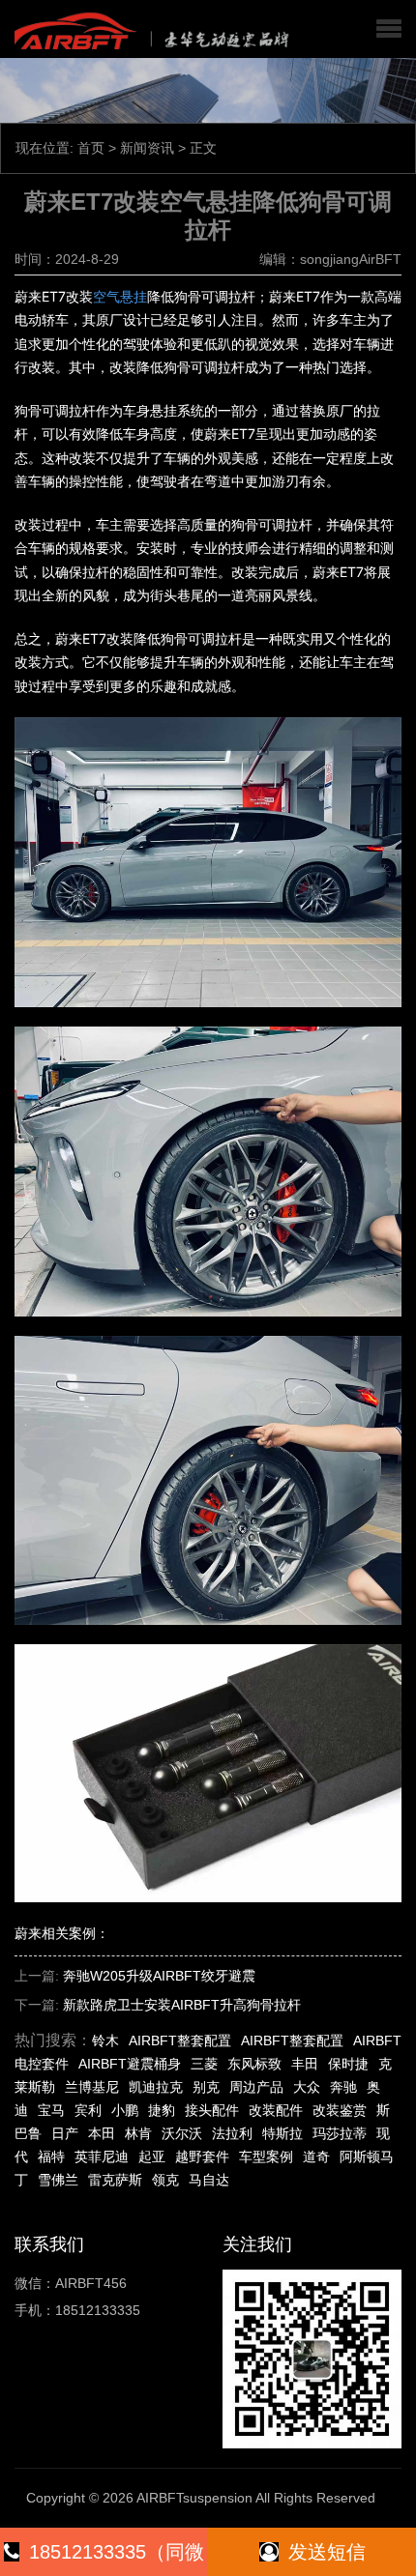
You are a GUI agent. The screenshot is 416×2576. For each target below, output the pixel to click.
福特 (51, 2156)
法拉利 (232, 2133)
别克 (206, 2087)
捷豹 (162, 2110)
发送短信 (327, 2552)
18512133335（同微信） (117, 2559)
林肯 (138, 2133)
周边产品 (256, 2087)
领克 (165, 2180)
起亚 (152, 2156)
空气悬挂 (120, 296)
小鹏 (125, 2110)
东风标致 (254, 2064)
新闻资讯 (147, 148)
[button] (389, 29)
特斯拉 (282, 2133)
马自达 (209, 2180)
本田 (102, 2133)
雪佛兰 (58, 2180)
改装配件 (276, 2110)
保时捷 (348, 2064)
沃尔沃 (182, 2133)
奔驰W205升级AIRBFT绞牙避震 (159, 1976)
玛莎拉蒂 (340, 2133)
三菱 (204, 2064)
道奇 (316, 2156)
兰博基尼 (92, 2087)
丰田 (305, 2064)
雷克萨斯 (115, 2180)
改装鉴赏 (340, 2110)
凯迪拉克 (156, 2087)
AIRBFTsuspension (194, 2498)
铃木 (105, 2041)
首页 (91, 148)
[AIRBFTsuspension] (149, 29)
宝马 (51, 2110)
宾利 (88, 2110)
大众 (307, 2087)
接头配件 (212, 2110)
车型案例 (266, 2156)
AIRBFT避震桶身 (130, 2064)
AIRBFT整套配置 (180, 2041)
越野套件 (202, 2156)
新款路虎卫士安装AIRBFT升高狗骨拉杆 (182, 2005)
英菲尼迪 (102, 2156)
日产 (65, 2133)
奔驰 (343, 2087)
